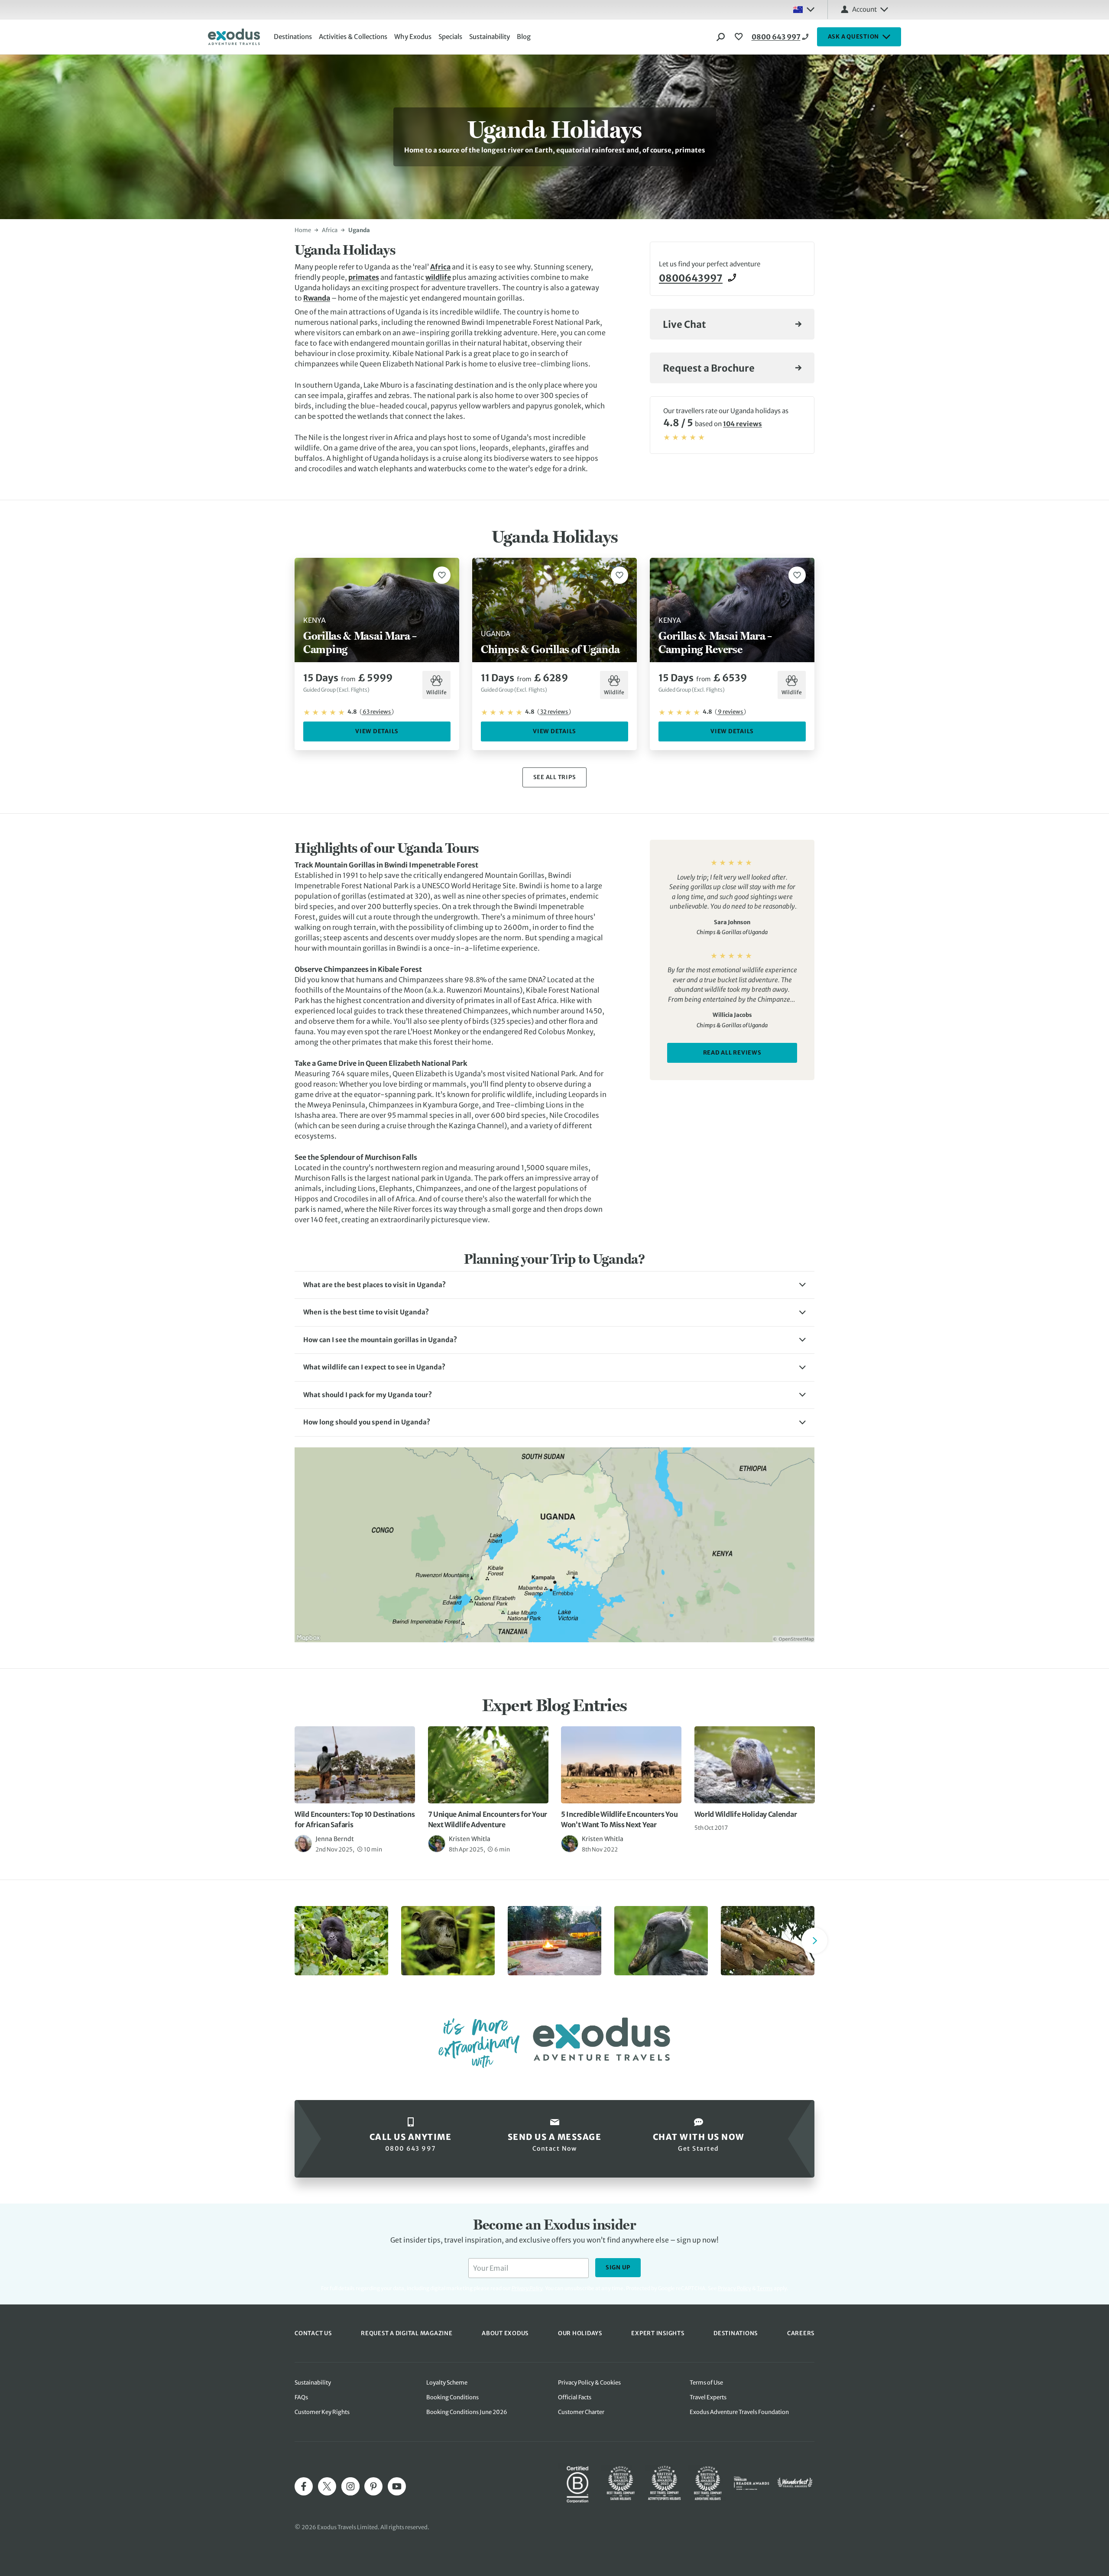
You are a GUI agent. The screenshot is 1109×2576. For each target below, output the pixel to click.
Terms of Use (706, 2383)
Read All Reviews (732, 1053)
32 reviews (554, 712)
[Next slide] (814, 1941)
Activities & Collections (353, 37)
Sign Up (618, 2267)
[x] (327, 2486)
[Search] (721, 37)
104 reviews (743, 424)
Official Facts (575, 2397)
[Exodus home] (234, 37)
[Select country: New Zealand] (804, 10)
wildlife (438, 277)
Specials (450, 37)
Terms (765, 2288)
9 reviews (730, 712)
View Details (377, 731)
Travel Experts (708, 2397)
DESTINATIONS (736, 2333)
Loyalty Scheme (447, 2383)
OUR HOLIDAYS (580, 2333)
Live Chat (684, 324)
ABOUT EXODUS (505, 2333)
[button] (554, 1285)
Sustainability (490, 37)
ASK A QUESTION (854, 37)
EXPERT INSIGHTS (658, 2333)
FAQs (301, 2397)
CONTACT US (313, 2333)
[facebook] (304, 2486)
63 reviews (377, 712)
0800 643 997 (776, 37)
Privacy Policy (734, 2288)
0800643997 (691, 278)
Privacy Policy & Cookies (589, 2383)
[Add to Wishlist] (442, 575)
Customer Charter (581, 2412)
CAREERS (801, 2333)
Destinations (293, 37)
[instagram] (350, 2486)
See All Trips (555, 777)
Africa (330, 230)
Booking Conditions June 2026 (467, 2412)
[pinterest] (373, 2486)
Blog (524, 37)
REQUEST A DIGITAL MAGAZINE (407, 2333)
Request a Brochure (709, 368)
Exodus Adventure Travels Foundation (739, 2412)
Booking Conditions (452, 2397)
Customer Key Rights (322, 2412)
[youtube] (397, 2486)
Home (303, 230)
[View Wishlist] (740, 37)
